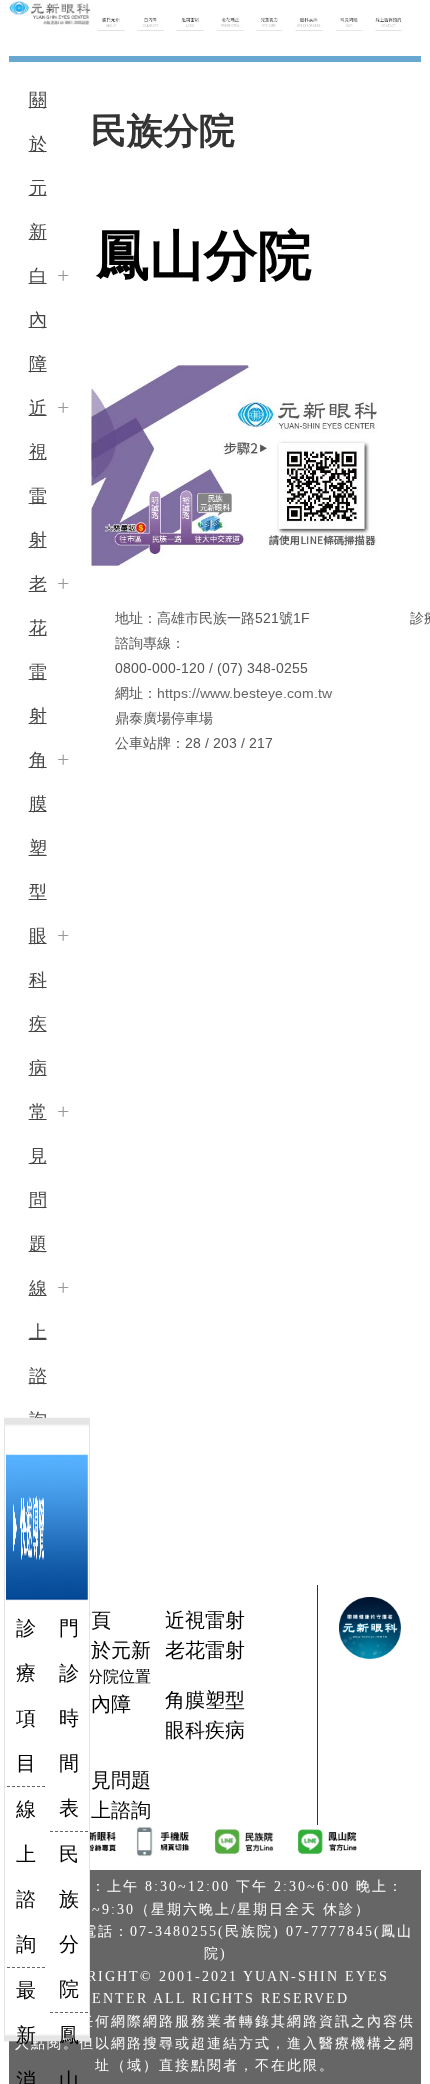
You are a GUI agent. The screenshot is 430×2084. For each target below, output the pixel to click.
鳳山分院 (204, 256)
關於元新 (38, 166)
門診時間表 (69, 1718)
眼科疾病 (38, 1002)
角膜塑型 (38, 826)
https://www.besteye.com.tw (244, 693)
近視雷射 (38, 474)
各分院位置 (111, 1676)
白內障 (38, 320)
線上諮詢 (38, 1354)
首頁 (91, 1620)
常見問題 (38, 1178)
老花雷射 (38, 650)
